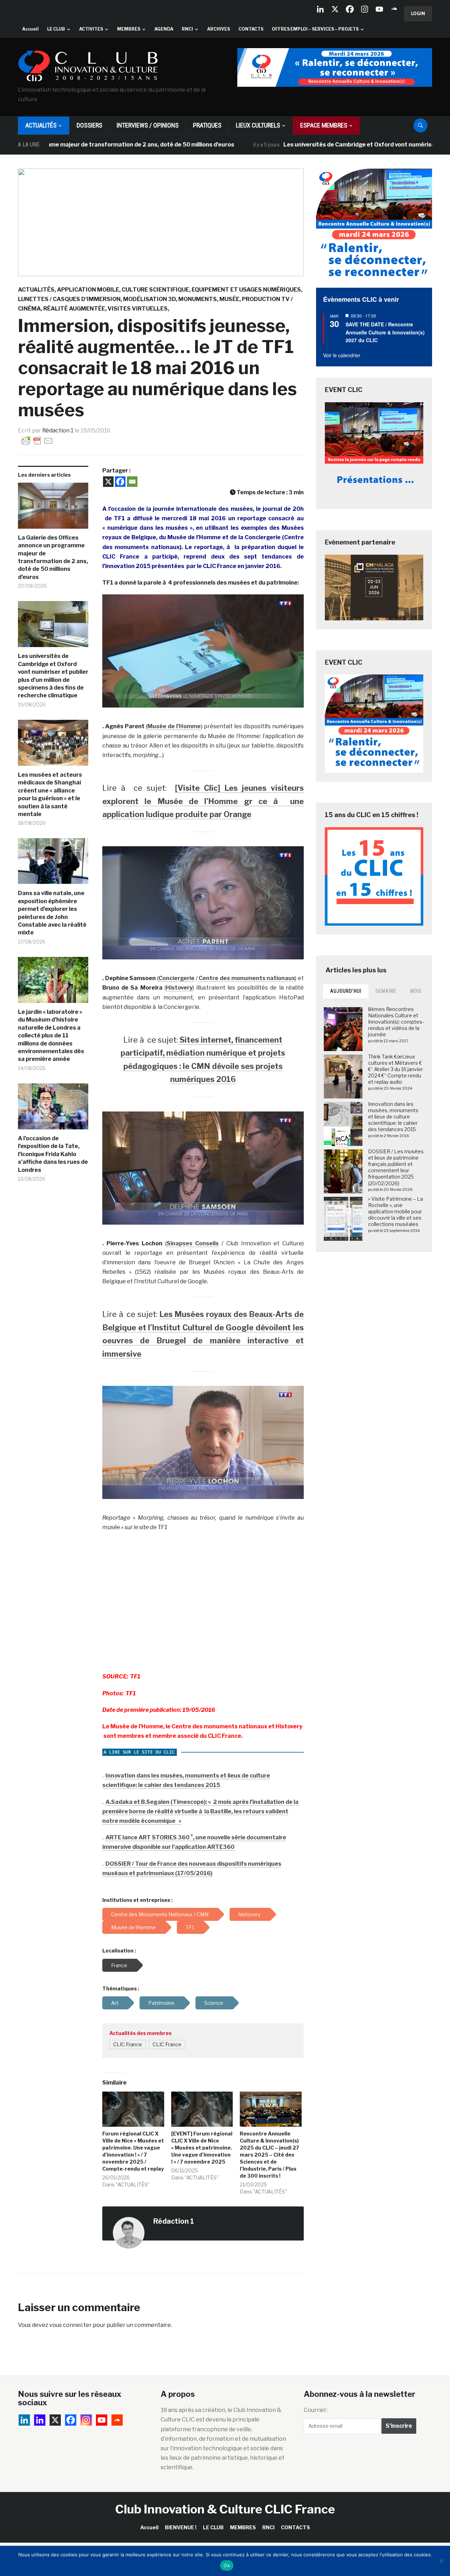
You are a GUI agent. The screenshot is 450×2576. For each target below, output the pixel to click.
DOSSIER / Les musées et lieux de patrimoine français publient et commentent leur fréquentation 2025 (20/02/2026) (396, 1167)
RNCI (187, 29)
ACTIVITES (91, 29)
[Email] (132, 482)
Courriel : (316, 2410)
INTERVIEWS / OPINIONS (148, 125)
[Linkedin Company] (320, 9)
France (119, 1965)
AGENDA (164, 29)
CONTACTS (251, 29)
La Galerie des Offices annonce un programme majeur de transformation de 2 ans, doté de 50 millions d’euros (53, 557)
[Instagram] (365, 9)
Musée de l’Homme (174, 726)
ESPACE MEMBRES (324, 125)
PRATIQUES (207, 125)
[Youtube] (379, 9)
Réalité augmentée (74, 309)
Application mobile (88, 290)
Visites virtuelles (138, 309)
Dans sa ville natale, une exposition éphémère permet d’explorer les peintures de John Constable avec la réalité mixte (52, 913)
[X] (335, 9)
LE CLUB (56, 29)
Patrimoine (161, 2003)
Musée (229, 299)
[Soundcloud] (394, 9)
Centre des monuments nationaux (247, 978)
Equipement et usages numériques (246, 290)
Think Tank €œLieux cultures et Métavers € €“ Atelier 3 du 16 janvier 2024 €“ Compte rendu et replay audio (396, 1069)
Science (214, 2003)
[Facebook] (350, 9)
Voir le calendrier (342, 355)
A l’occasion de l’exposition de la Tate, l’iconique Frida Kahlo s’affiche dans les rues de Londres (53, 1154)
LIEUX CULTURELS (258, 125)
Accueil (30, 29)
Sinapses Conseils (193, 1243)
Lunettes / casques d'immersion (69, 299)
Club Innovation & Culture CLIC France (225, 2509)
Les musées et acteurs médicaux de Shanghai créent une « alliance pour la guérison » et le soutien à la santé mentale (50, 794)
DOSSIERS (89, 125)
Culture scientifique (155, 290)
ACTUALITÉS (41, 125)
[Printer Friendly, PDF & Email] (37, 440)
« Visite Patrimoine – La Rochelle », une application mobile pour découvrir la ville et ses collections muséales (396, 1212)
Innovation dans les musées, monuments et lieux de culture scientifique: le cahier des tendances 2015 (393, 1117)
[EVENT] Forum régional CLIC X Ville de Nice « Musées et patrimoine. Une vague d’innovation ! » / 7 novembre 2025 (202, 2148)
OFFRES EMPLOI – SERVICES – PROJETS (315, 29)
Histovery (179, 988)
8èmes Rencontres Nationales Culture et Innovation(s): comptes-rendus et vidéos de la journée (396, 1022)
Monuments (198, 299)
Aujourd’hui (346, 991)
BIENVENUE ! (181, 2527)
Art (115, 2003)
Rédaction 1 (58, 431)
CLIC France (128, 2045)
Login (418, 14)
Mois (416, 991)
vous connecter (70, 2325)
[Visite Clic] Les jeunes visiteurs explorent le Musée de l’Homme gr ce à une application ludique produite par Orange (203, 801)
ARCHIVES (218, 29)
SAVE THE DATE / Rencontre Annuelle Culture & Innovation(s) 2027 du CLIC (385, 332)
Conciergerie (176, 978)
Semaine (386, 991)
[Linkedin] (40, 2420)
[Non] (441, 2561)
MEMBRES (129, 29)
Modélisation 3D (149, 299)
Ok (227, 2565)
